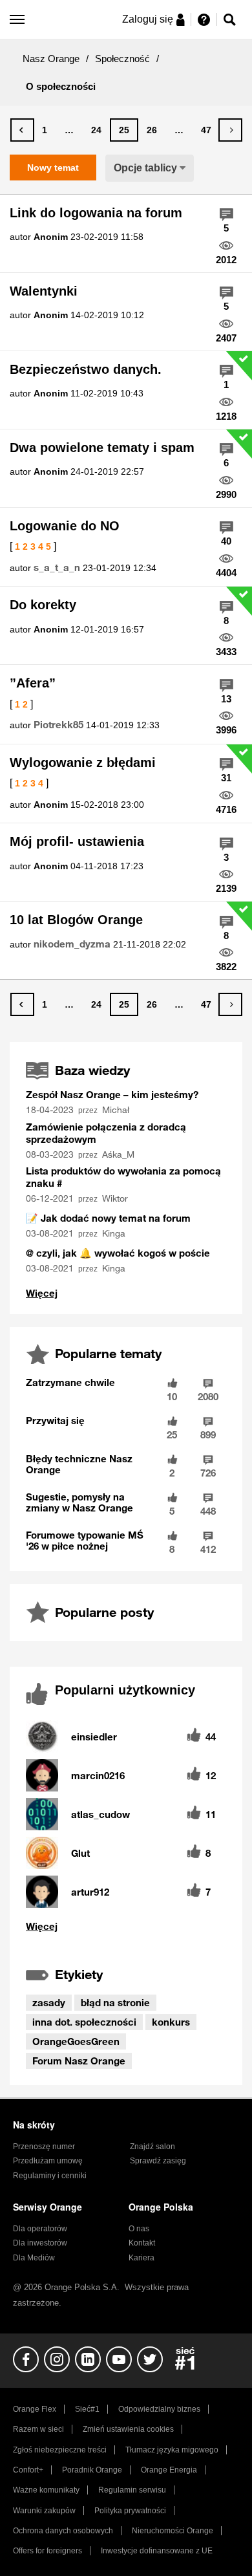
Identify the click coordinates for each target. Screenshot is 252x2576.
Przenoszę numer (44, 2147)
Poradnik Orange (92, 2470)
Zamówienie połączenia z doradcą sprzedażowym (106, 1133)
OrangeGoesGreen (76, 2041)
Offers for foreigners (47, 2551)
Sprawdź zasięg (158, 2161)
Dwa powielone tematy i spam (102, 448)
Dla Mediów (34, 2258)
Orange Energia (169, 2470)
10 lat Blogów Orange (76, 920)
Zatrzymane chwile (70, 1382)
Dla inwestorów (40, 2243)
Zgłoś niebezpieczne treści (60, 2450)
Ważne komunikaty (46, 2490)
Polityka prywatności (130, 2511)
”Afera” (33, 683)
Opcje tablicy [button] (145, 168)
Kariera (142, 2258)
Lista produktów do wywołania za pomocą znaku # (123, 1177)
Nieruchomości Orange (173, 2531)
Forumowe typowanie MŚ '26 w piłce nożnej (85, 1540)
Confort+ (28, 2470)
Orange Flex (35, 2409)
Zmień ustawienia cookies (128, 2429)
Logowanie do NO (65, 526)
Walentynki (44, 291)
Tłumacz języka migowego (172, 2450)
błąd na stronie (115, 2002)
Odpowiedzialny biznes (159, 2409)
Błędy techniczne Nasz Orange (79, 1464)
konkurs (171, 2022)
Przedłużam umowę (48, 2161)
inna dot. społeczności (84, 2022)
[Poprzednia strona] (22, 130)
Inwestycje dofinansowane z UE (157, 2551)
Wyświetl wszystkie (126, 1926)
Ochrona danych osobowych (63, 2531)
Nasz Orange (51, 59)
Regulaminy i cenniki (50, 2176)
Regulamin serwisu (132, 2490)
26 (152, 130)
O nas (139, 2229)
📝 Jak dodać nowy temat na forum (108, 1218)
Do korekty (43, 605)
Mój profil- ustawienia (77, 841)
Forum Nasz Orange (79, 2061)
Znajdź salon (152, 2147)
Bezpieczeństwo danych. (86, 369)
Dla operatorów (40, 2229)
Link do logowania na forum (96, 213)
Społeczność (122, 59)
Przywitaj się (55, 1420)
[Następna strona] (230, 130)
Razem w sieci (38, 2429)
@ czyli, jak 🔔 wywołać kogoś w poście (118, 1253)
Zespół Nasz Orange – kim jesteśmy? (112, 1094)
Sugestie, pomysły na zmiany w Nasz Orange (79, 1502)
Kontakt (142, 2243)
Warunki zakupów (44, 2511)
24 (96, 130)
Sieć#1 (87, 2409)
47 (206, 130)
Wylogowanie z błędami (83, 763)
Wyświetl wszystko (42, 1293)
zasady (49, 2002)
